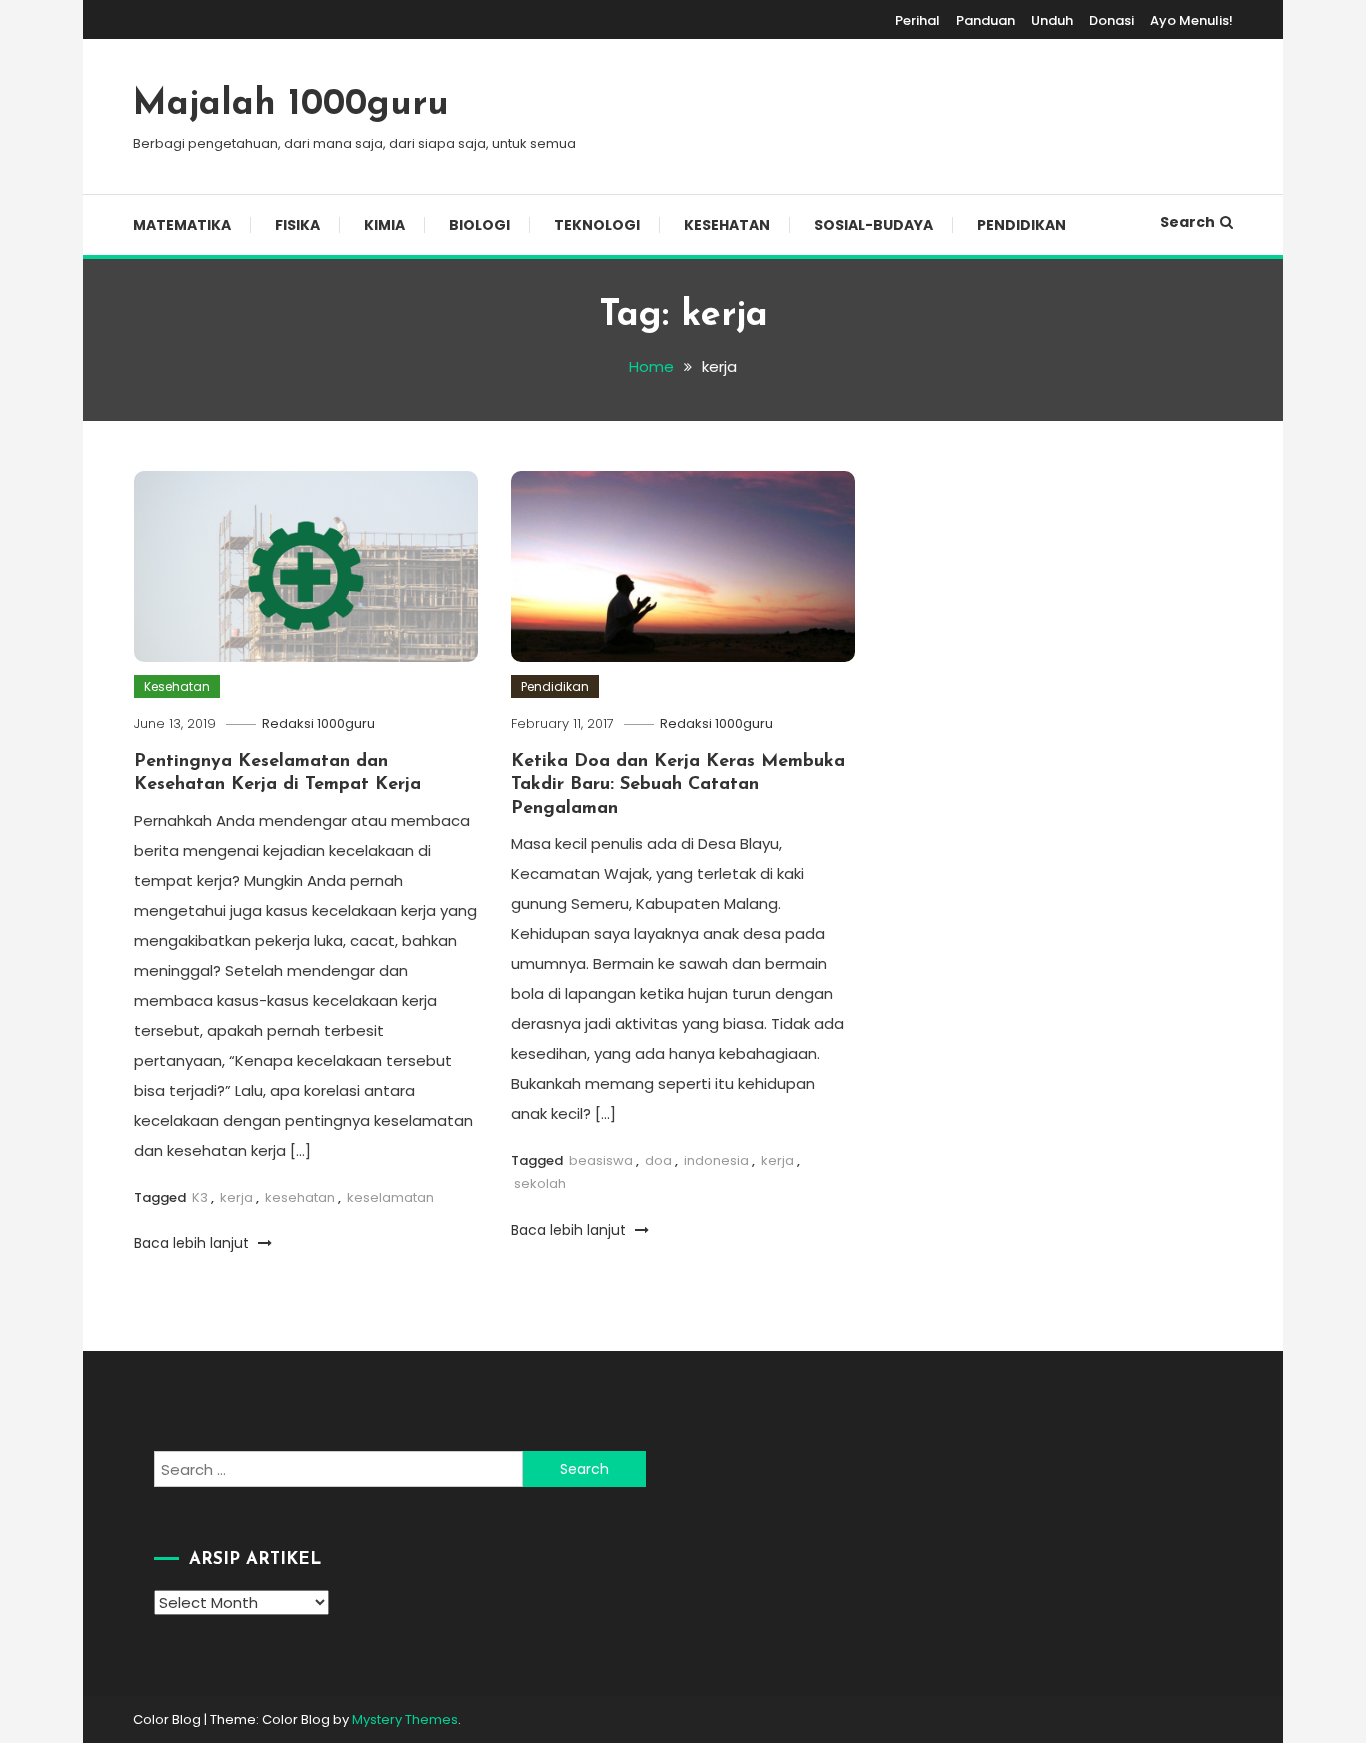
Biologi (479, 225)
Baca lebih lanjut (193, 1243)
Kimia (384, 225)
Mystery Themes (405, 1719)
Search (1187, 222)
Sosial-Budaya (873, 225)
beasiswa (601, 1160)
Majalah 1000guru (291, 105)
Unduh (1052, 20)
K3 (200, 1197)
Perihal (917, 20)
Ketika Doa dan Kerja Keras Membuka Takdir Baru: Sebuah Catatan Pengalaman (678, 785)
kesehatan (300, 1197)
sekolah (540, 1183)
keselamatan (390, 1197)
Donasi (1111, 20)
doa (658, 1160)
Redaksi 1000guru (318, 723)
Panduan (985, 20)
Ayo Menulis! (1191, 20)
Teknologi (597, 225)
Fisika (297, 225)
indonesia (716, 1160)
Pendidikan (1021, 225)
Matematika (182, 225)
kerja (236, 1197)
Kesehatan (727, 225)
